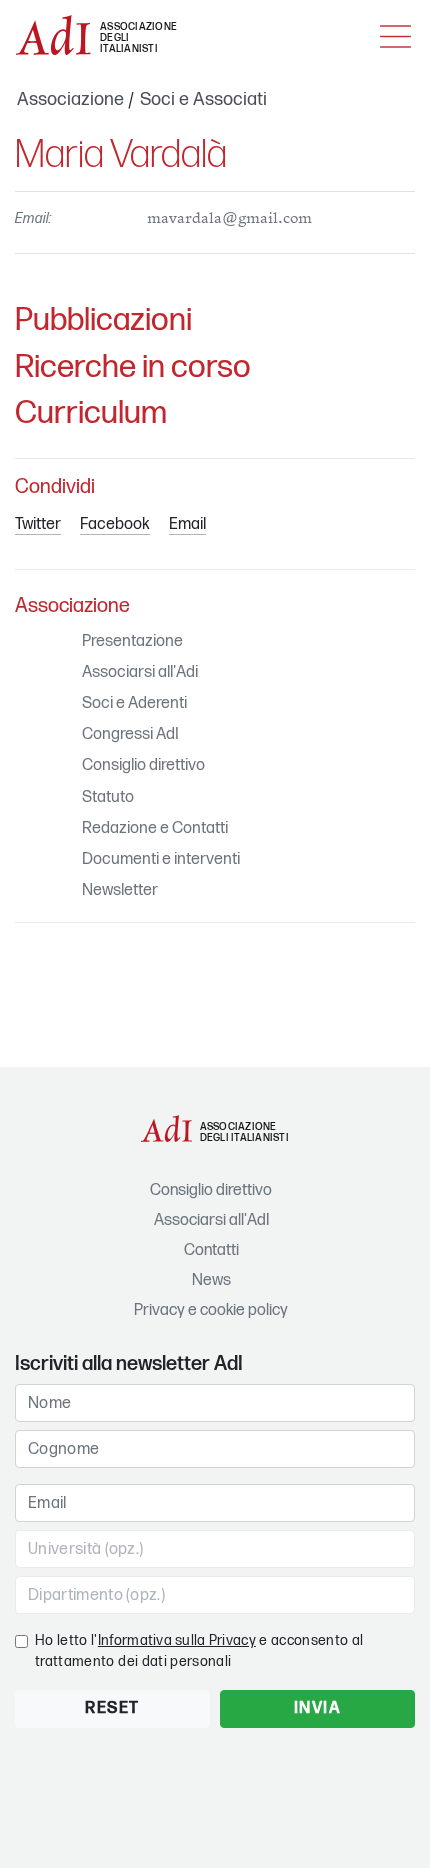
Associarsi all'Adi (140, 672)
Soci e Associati (203, 99)
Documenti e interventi (161, 859)
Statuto (108, 797)
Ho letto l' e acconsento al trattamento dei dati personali (199, 1651)
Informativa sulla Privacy (177, 1640)
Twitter (38, 524)
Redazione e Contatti (155, 828)
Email (187, 524)
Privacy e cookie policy (211, 1310)
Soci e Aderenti (134, 703)
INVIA (318, 1708)
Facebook (115, 524)
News (211, 1280)
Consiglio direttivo (143, 765)
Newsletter (120, 890)
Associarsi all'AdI (211, 1220)
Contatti (211, 1250)
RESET (112, 1708)
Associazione (70, 99)
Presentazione (132, 641)
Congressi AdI (130, 734)
